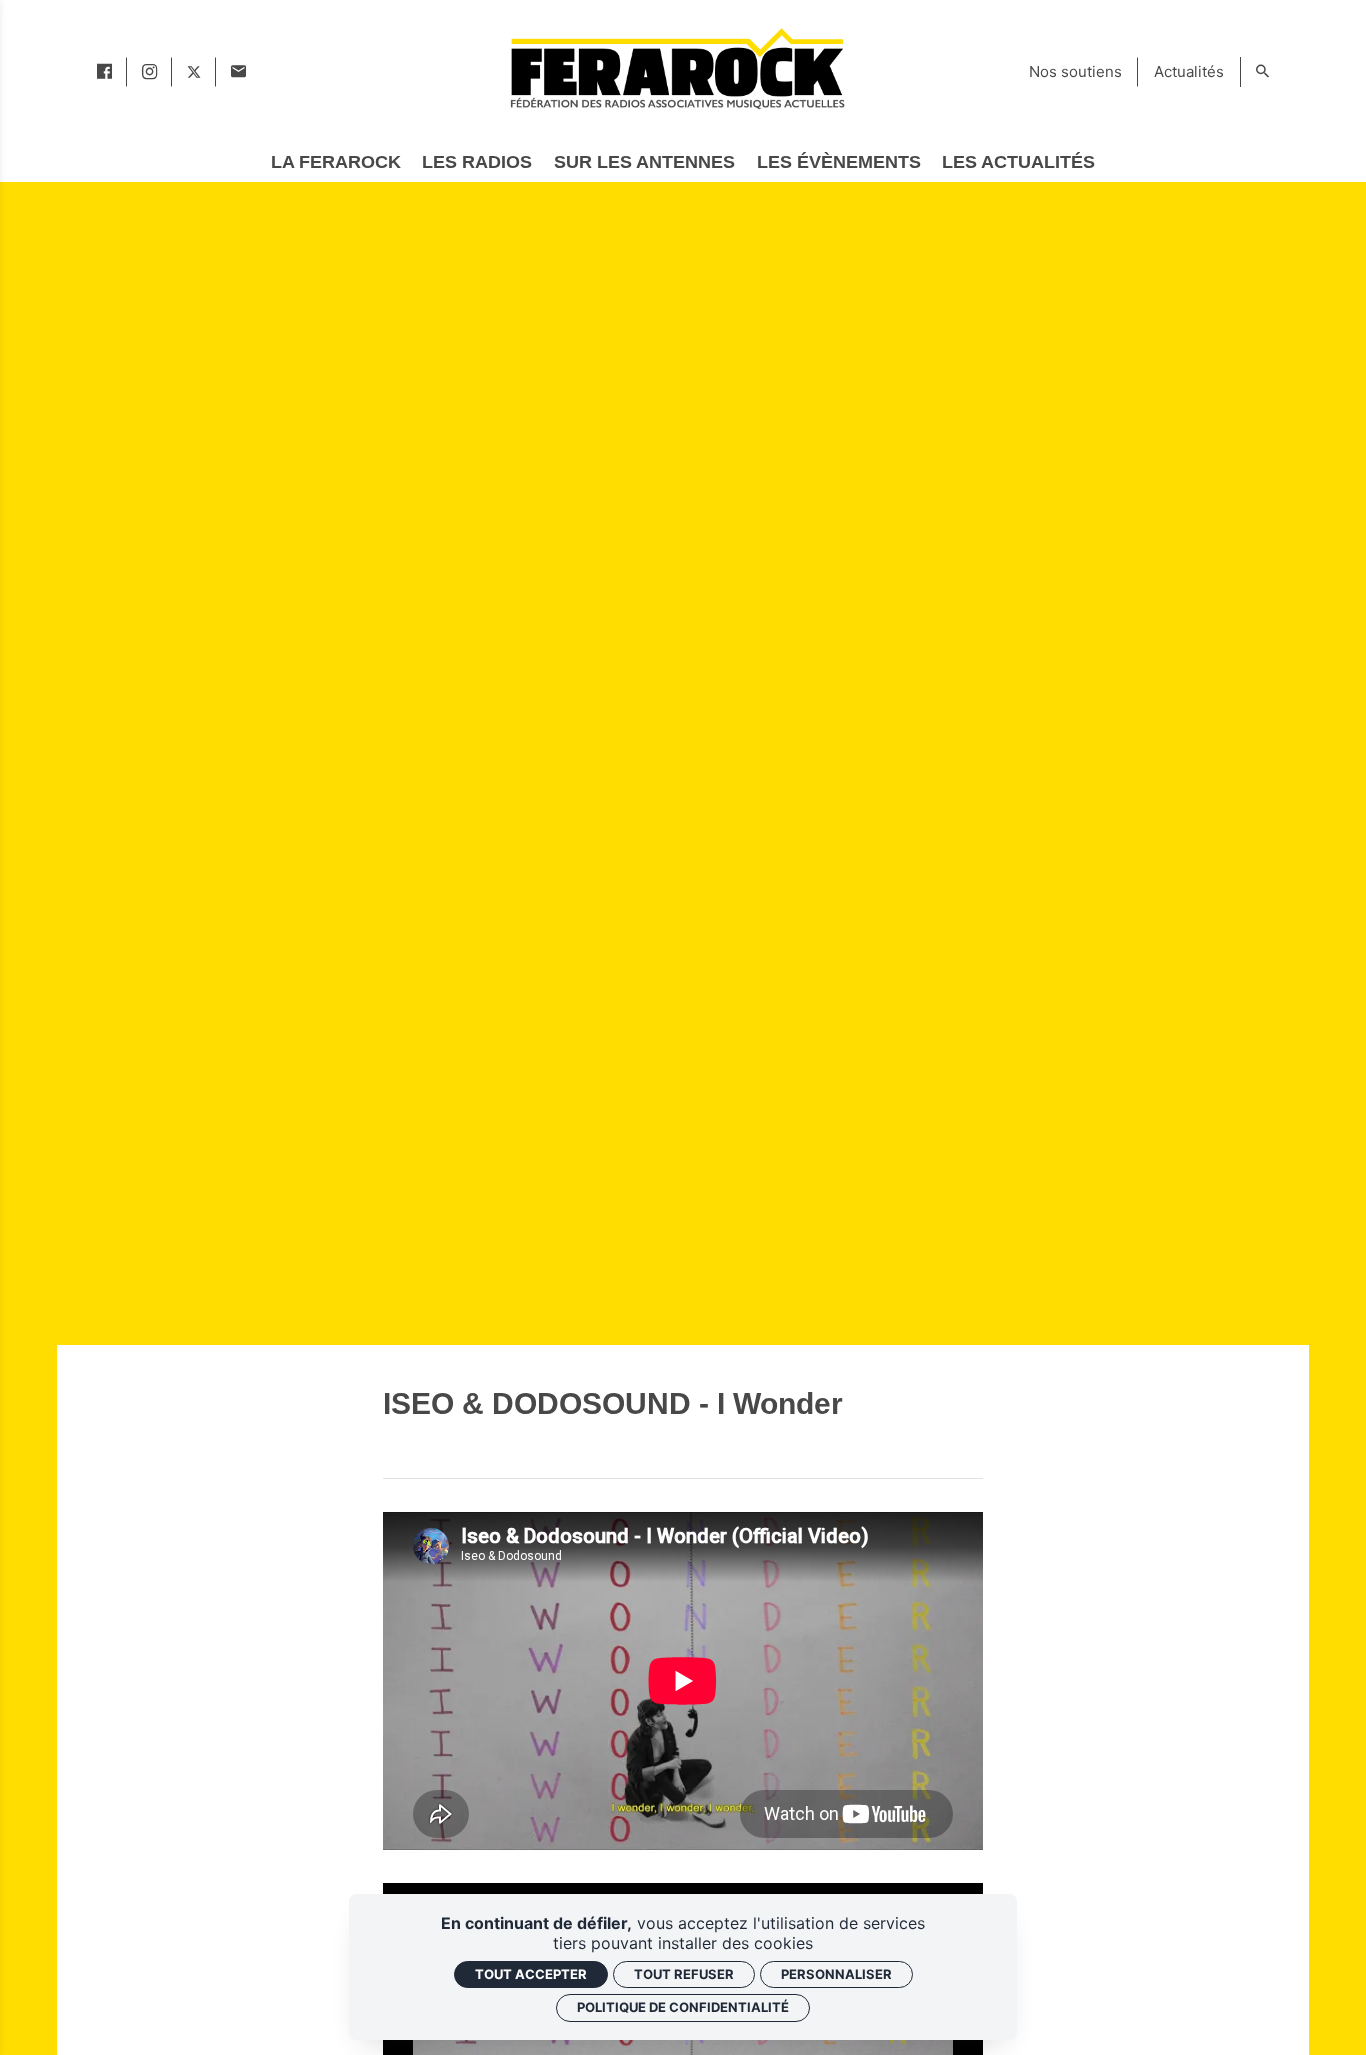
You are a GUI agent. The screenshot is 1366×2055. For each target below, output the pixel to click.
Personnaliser (836, 1974)
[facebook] (104, 72)
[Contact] (238, 72)
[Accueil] (676, 68)
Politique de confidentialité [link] (683, 2007)
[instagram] (149, 72)
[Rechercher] (1262, 72)
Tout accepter (531, 1974)
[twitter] (194, 72)
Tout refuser (684, 1974)
